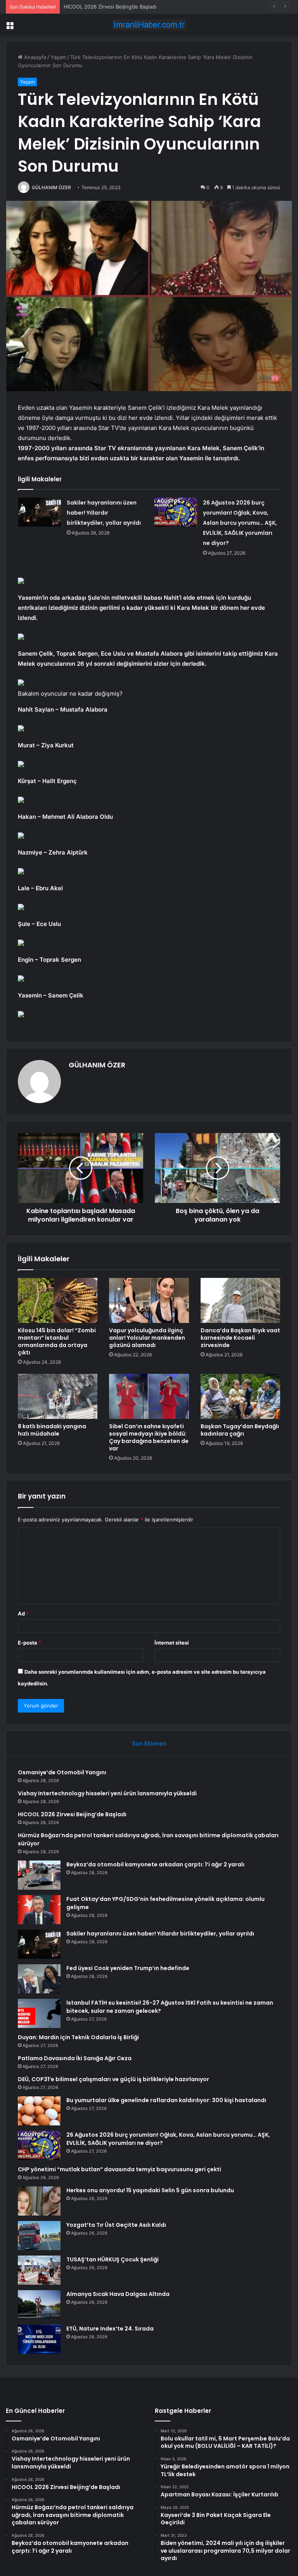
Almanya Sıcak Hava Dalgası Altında (118, 2294)
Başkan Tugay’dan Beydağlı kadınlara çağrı (240, 1430)
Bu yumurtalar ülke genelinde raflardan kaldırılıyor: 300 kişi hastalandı (166, 2100)
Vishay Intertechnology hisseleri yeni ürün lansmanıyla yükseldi (107, 1793)
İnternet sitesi (172, 1643)
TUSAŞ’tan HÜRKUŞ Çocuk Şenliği (113, 2259)
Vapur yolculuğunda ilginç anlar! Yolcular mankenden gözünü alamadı (147, 1338)
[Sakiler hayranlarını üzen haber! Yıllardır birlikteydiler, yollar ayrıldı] (40, 512)
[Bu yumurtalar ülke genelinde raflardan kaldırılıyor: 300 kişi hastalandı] (39, 2111)
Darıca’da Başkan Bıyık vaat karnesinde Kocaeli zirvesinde (240, 1338)
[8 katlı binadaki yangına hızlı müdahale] (58, 1396)
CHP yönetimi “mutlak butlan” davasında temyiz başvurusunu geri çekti (120, 2169)
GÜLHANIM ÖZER (51, 187)
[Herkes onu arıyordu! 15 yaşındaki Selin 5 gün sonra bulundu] (39, 2201)
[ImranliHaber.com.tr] (149, 25)
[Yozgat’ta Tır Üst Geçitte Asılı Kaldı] (39, 2236)
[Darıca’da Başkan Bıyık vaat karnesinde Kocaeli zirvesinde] (240, 1300)
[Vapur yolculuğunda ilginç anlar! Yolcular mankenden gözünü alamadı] (149, 1300)
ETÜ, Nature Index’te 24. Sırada (110, 2329)
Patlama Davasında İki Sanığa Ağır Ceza (75, 2058)
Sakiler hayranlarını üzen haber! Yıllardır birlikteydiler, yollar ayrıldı (104, 513)
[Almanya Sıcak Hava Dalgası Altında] (39, 2305)
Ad (23, 1613)
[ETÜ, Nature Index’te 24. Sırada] (39, 2339)
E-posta (29, 1643)
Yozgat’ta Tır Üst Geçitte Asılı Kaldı (116, 2225)
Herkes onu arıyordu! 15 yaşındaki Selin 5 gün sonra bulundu (150, 2190)
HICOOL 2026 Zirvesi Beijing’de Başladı (110, 7)
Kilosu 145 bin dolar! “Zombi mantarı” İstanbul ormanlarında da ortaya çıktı (57, 1341)
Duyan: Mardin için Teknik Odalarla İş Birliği (78, 2037)
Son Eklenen (149, 1743)
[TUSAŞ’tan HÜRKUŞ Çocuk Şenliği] (39, 2270)
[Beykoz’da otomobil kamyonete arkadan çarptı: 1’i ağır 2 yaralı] (39, 1875)
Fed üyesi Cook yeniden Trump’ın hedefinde (128, 1968)
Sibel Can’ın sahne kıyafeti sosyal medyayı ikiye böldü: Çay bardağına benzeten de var (149, 1437)
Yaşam (58, 57)
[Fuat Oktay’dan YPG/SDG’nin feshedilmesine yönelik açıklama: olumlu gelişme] (39, 1910)
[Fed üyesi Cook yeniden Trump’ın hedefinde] (39, 1979)
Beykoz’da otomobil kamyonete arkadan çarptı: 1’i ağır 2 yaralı (155, 1864)
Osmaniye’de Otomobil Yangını (62, 1772)
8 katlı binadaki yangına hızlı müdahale (52, 1430)
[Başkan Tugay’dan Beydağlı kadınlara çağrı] (240, 1396)
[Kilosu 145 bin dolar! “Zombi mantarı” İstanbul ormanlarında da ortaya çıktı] (58, 1300)
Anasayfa (34, 57)
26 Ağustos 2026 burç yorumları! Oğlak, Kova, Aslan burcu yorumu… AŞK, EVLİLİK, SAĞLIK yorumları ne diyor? (240, 523)
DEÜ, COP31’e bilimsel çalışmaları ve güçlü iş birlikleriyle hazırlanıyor (113, 2079)
